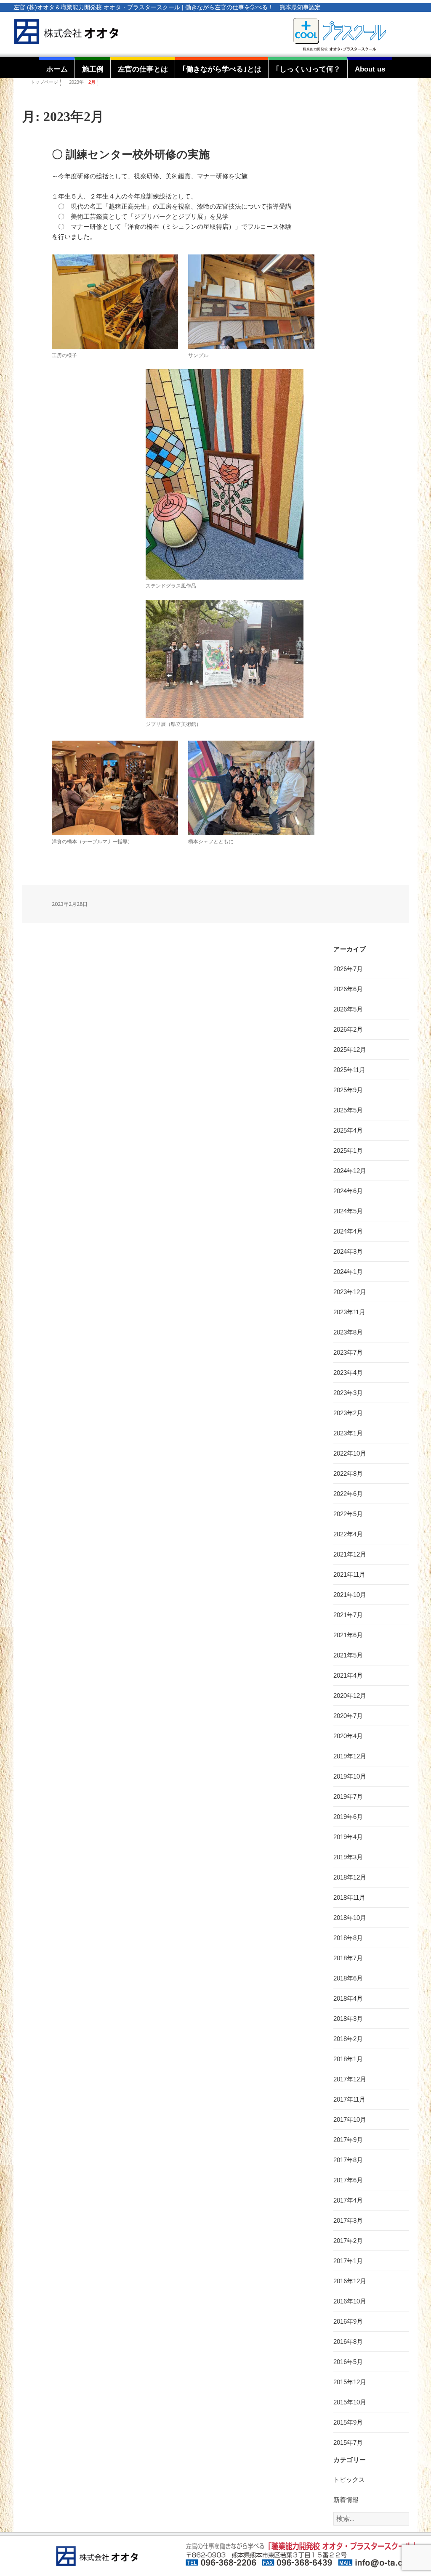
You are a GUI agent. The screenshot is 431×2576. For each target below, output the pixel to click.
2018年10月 (350, 1918)
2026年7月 (348, 969)
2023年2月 (348, 1413)
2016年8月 (348, 2342)
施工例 (93, 69)
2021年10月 (350, 1595)
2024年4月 (348, 1231)
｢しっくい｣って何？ (308, 69)
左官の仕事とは (143, 69)
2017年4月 (348, 2200)
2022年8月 (348, 1473)
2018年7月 (348, 1958)
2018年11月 (349, 1897)
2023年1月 (348, 1433)
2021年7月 (348, 1615)
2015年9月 (348, 2422)
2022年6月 (348, 1494)
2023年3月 (348, 1393)
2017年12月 (350, 2079)
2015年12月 (350, 2382)
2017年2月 (348, 2241)
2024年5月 (348, 1211)
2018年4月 (348, 1998)
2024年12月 (350, 1171)
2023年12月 (350, 1292)
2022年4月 (348, 1534)
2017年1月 (348, 2261)
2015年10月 (350, 2402)
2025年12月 (350, 1050)
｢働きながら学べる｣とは (222, 69)
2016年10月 (350, 2301)
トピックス (349, 2479)
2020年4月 (348, 1736)
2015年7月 (348, 2442)
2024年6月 (348, 1191)
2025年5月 (348, 1110)
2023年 (76, 82)
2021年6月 (348, 1635)
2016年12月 (350, 2281)
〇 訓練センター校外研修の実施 (131, 155)
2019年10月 (350, 1776)
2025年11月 (349, 1070)
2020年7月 (348, 1716)
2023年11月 (349, 1312)
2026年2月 (348, 1029)
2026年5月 (348, 1009)
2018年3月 (348, 2019)
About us (370, 69)
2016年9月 (348, 2321)
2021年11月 (349, 1574)
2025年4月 (348, 1130)
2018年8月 (348, 1938)
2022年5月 (348, 1514)
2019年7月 (348, 1796)
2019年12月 (350, 1756)
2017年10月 (350, 2119)
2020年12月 (350, 1696)
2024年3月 (348, 1251)
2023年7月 (348, 1352)
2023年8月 (348, 1332)
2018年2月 (348, 2039)
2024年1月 (348, 1272)
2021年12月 (350, 1554)
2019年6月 (348, 1817)
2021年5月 (348, 1655)
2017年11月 (349, 2099)
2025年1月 (348, 1150)
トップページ (44, 82)
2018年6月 (348, 1978)
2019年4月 (348, 1837)
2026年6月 (348, 989)
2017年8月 (348, 2160)
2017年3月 (348, 2220)
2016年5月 (348, 2362)
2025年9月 (348, 1090)
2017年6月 (348, 2180)
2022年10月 (350, 1453)
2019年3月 (348, 1857)
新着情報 (346, 2500)
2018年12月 (350, 1877)
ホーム (57, 69)
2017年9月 (348, 2140)
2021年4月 (348, 1675)
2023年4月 (348, 1373)
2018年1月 (348, 2059)
